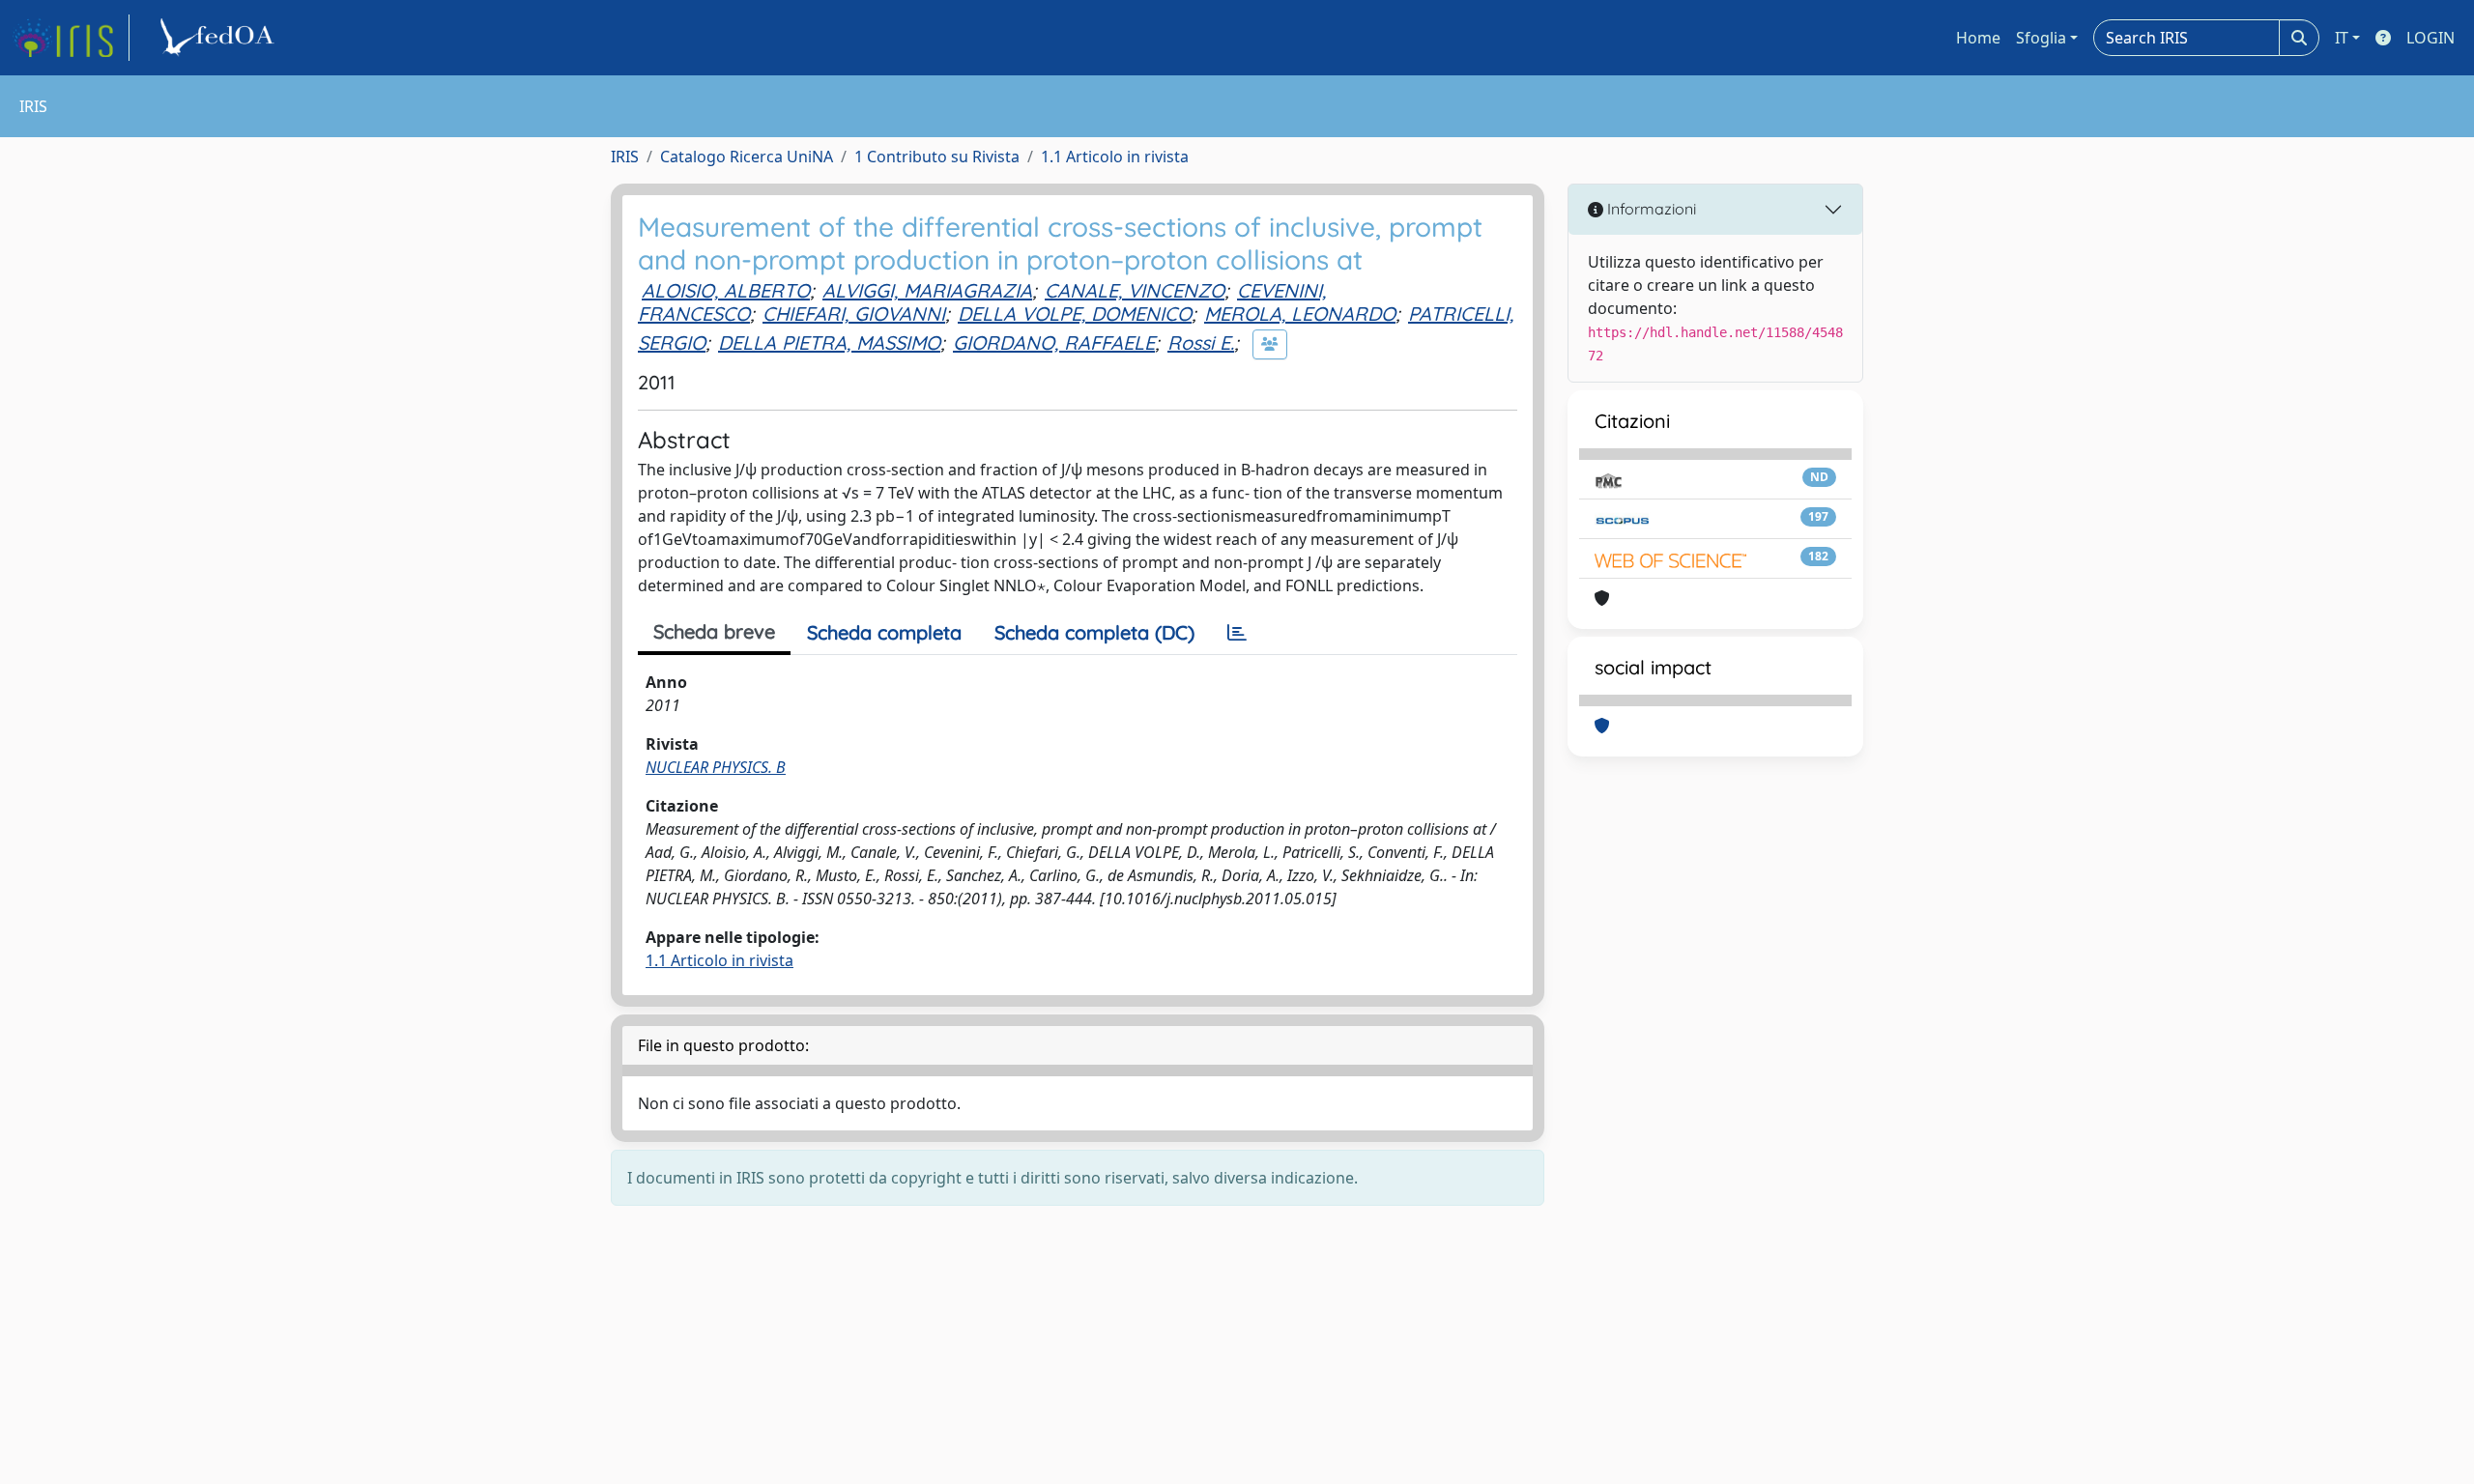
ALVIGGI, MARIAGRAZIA (927, 290)
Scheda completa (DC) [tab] (1094, 632)
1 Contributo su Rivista (937, 157)
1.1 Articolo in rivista (1115, 157)
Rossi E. (1201, 342)
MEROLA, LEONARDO (1300, 314)
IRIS (625, 157)
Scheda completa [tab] (884, 632)
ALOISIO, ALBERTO (726, 290)
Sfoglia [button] (2041, 38)
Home (1978, 38)
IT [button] (2342, 38)
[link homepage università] (220, 38)
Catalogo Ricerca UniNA (747, 157)
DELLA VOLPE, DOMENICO (1075, 314)
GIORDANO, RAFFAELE (1054, 342)
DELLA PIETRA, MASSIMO (829, 342)
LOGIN (2431, 38)
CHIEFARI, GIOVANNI (854, 314)
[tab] (1237, 633)
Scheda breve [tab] (714, 631)
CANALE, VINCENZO (1135, 290)
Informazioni (1650, 209)
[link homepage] (71, 38)
